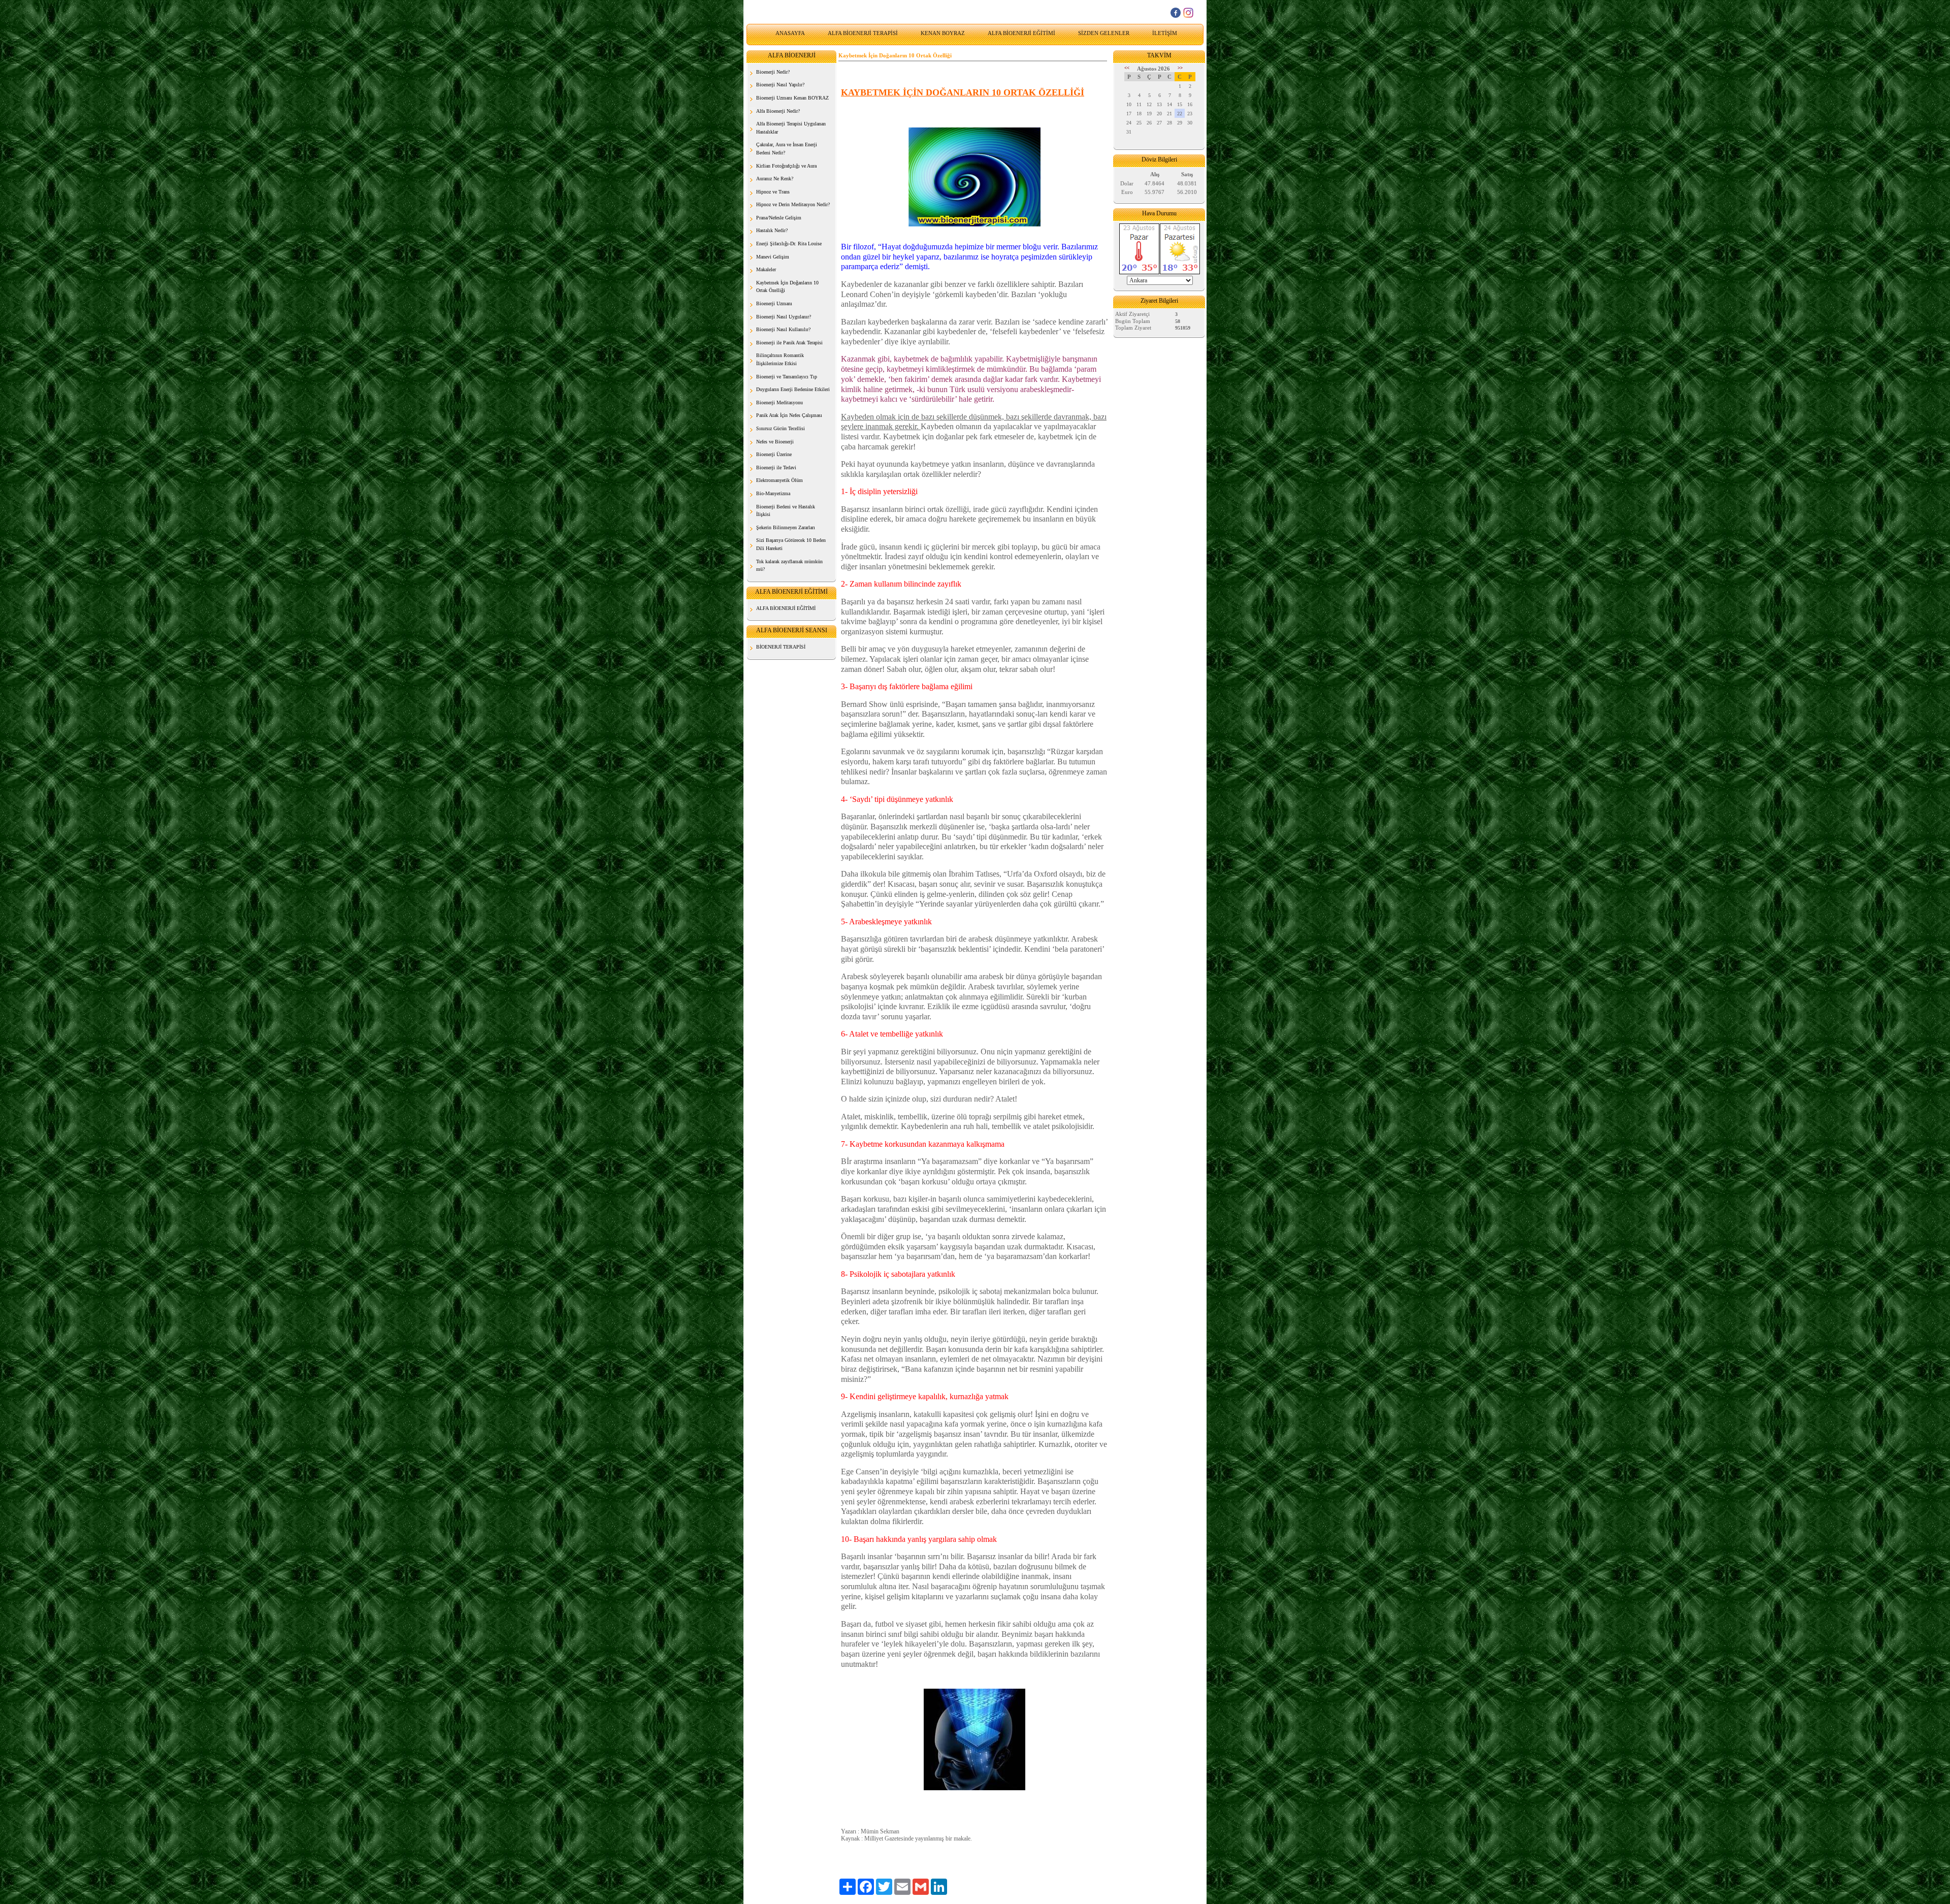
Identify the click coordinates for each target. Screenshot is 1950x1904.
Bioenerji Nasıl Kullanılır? (783, 329)
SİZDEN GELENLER (1104, 33)
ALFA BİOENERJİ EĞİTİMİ (1021, 33)
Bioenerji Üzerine (774, 454)
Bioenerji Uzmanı (774, 303)
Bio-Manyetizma (773, 493)
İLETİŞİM (1165, 33)
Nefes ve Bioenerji (775, 442)
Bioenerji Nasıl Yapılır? (780, 85)
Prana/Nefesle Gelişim (779, 218)
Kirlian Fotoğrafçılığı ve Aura (786, 166)
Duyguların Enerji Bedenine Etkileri (793, 389)
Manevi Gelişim (773, 257)
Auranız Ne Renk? (775, 179)
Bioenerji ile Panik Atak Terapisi (789, 343)
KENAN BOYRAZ (943, 33)
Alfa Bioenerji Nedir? (778, 111)
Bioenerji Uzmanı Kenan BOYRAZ (792, 98)
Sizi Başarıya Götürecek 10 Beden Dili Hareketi (791, 544)
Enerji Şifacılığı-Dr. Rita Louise (789, 244)
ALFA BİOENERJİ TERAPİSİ (863, 33)
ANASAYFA (790, 33)
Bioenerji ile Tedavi (776, 467)
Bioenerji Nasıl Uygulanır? (784, 317)
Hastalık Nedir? (772, 230)
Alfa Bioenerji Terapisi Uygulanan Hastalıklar (791, 128)
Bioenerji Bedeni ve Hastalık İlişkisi (786, 511)
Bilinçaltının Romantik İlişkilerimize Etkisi (780, 359)
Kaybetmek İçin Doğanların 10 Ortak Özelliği (787, 287)
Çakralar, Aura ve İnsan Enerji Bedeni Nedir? (787, 149)
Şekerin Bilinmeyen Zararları (786, 527)
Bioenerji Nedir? (773, 72)
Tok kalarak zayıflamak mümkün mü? (789, 566)
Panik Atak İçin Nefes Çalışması (789, 415)
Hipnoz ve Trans (773, 192)
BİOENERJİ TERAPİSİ (781, 647)
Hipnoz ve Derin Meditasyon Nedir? (793, 204)
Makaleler (766, 269)
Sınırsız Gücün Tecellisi (781, 428)
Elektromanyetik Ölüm (779, 480)
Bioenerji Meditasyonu (779, 402)
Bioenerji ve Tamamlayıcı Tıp (787, 377)
